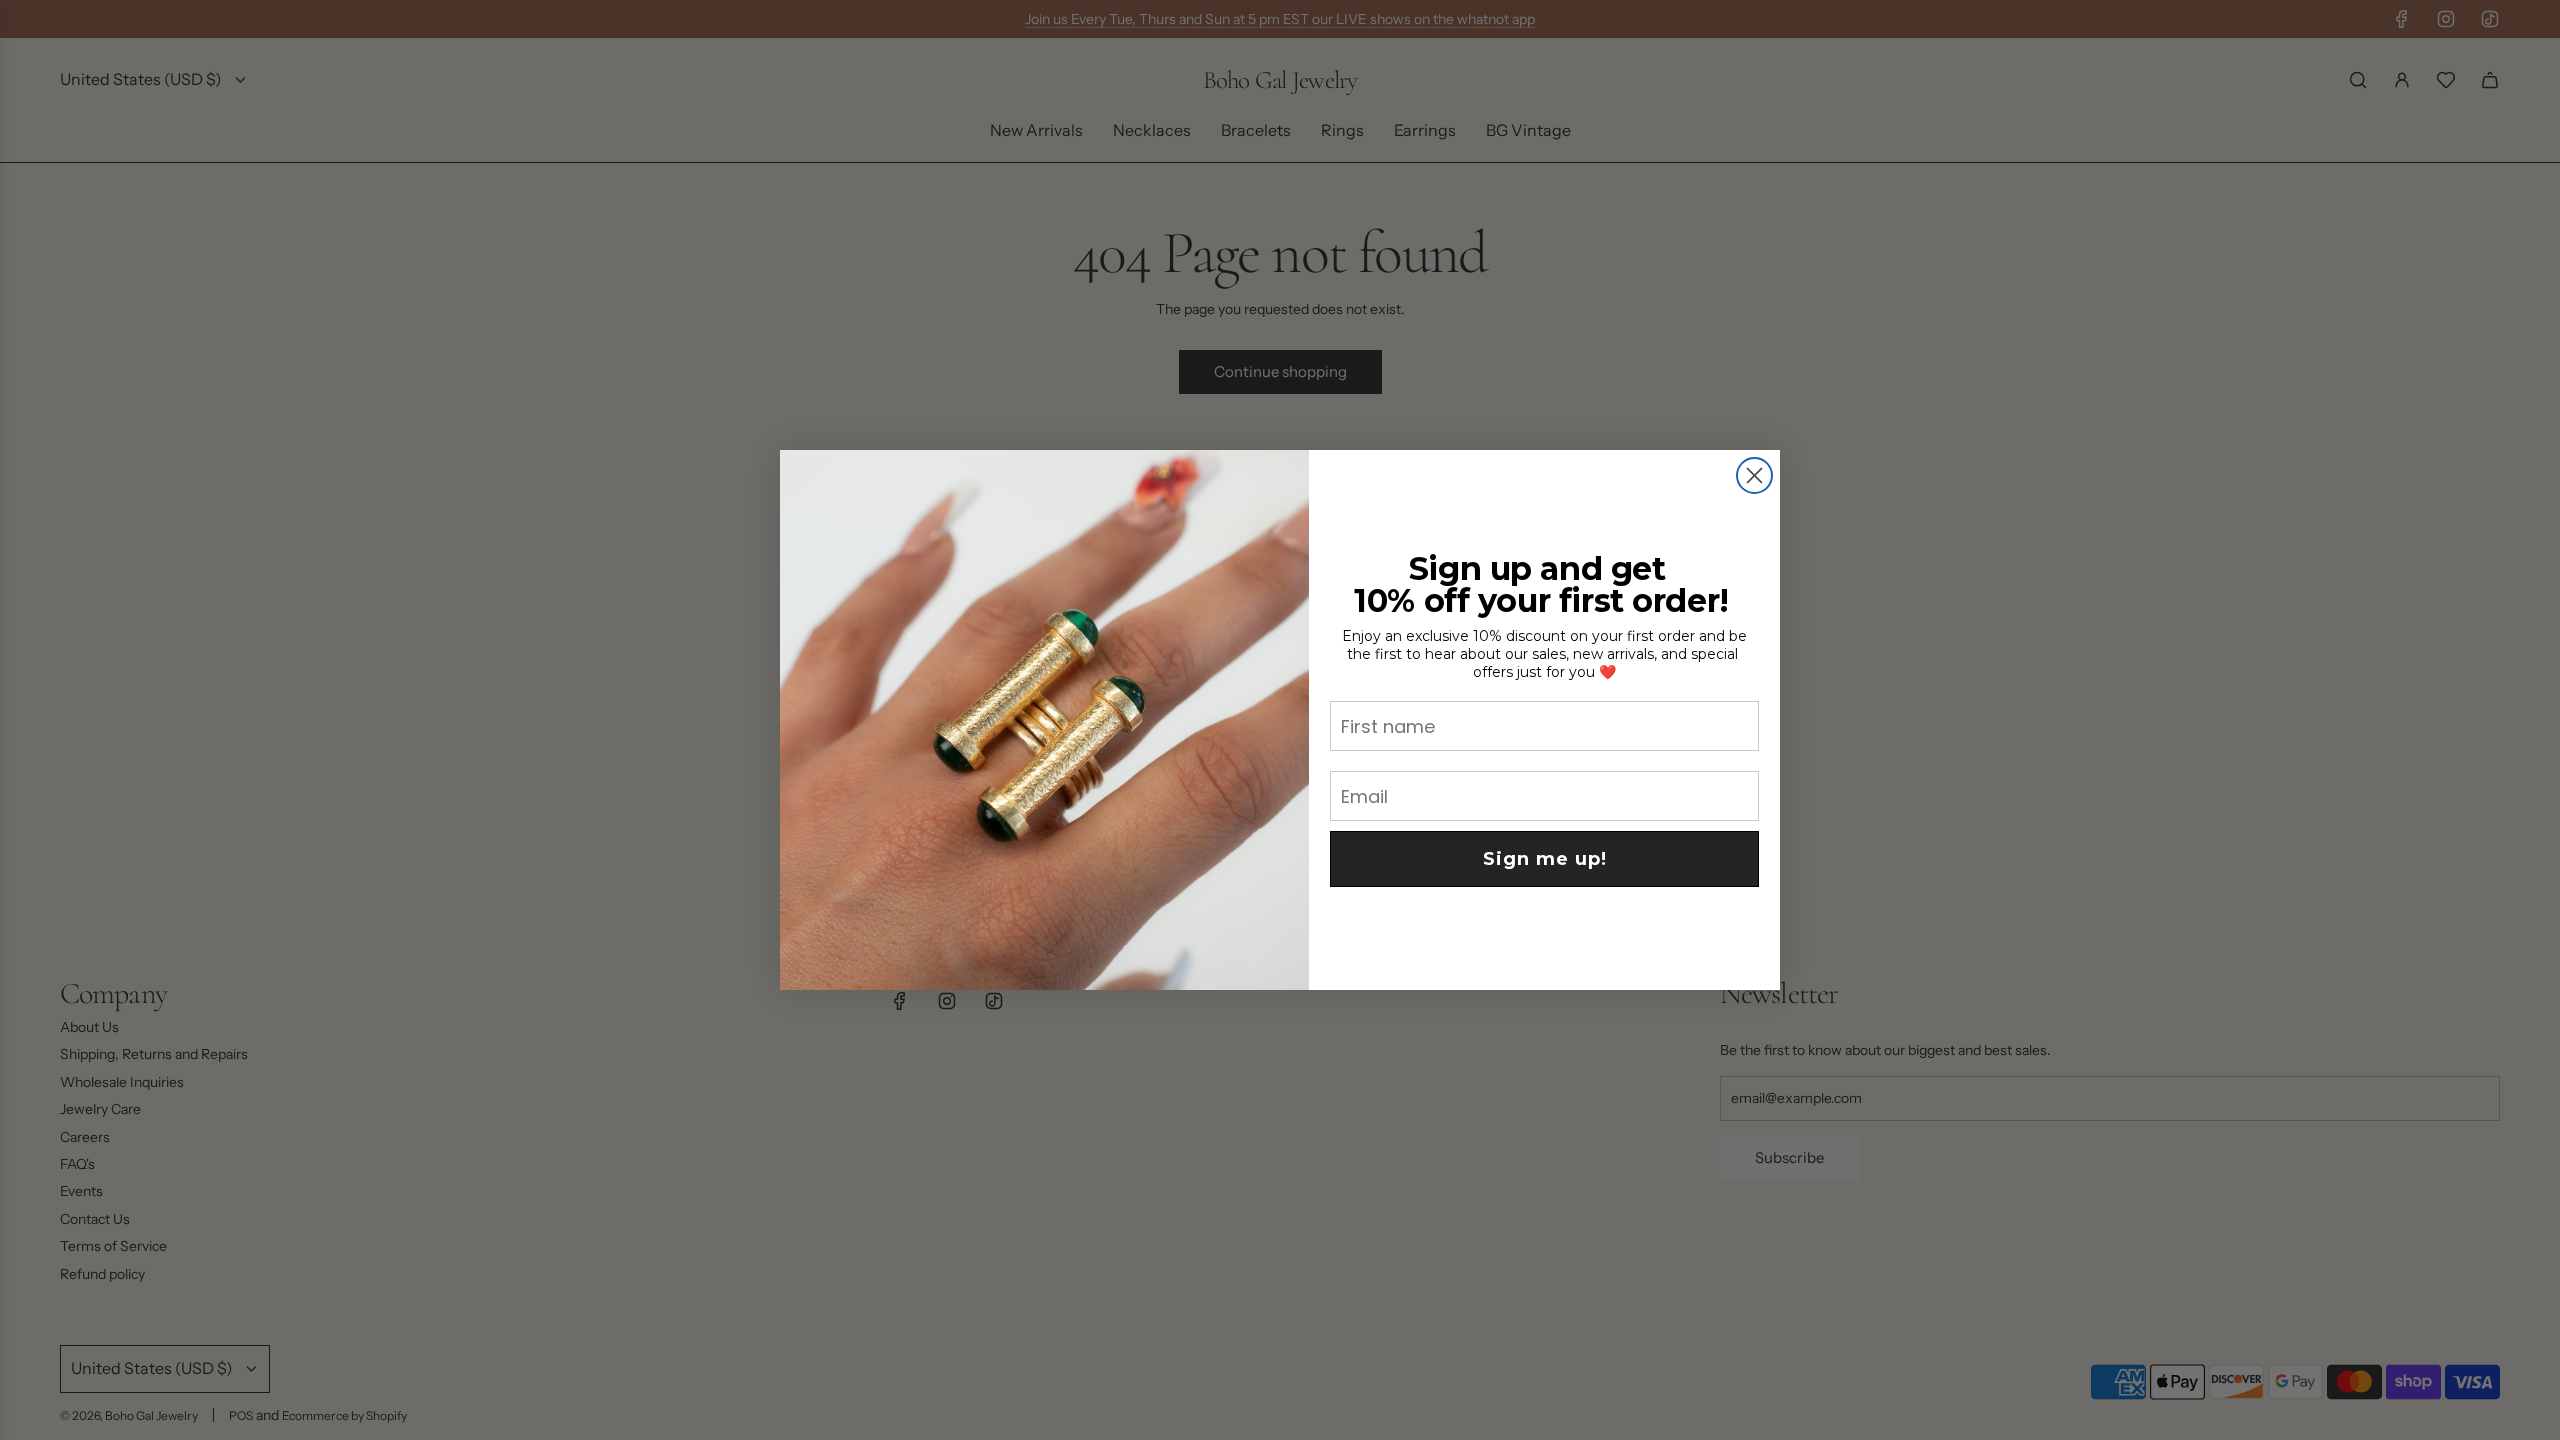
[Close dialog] (1754, 475)
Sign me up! (1545, 859)
